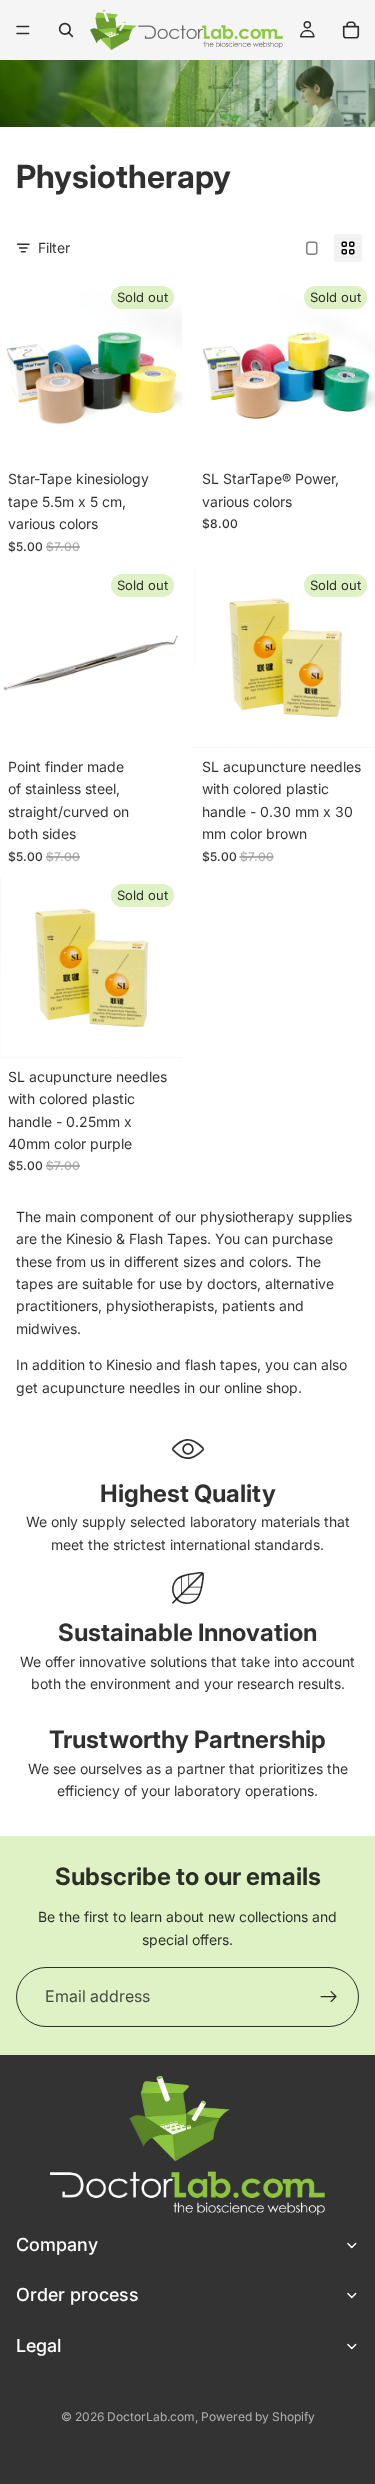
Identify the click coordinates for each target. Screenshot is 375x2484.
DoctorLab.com (151, 2416)
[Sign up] (329, 1997)
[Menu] (23, 30)
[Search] (66, 30)
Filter (54, 247)
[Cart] (351, 30)
